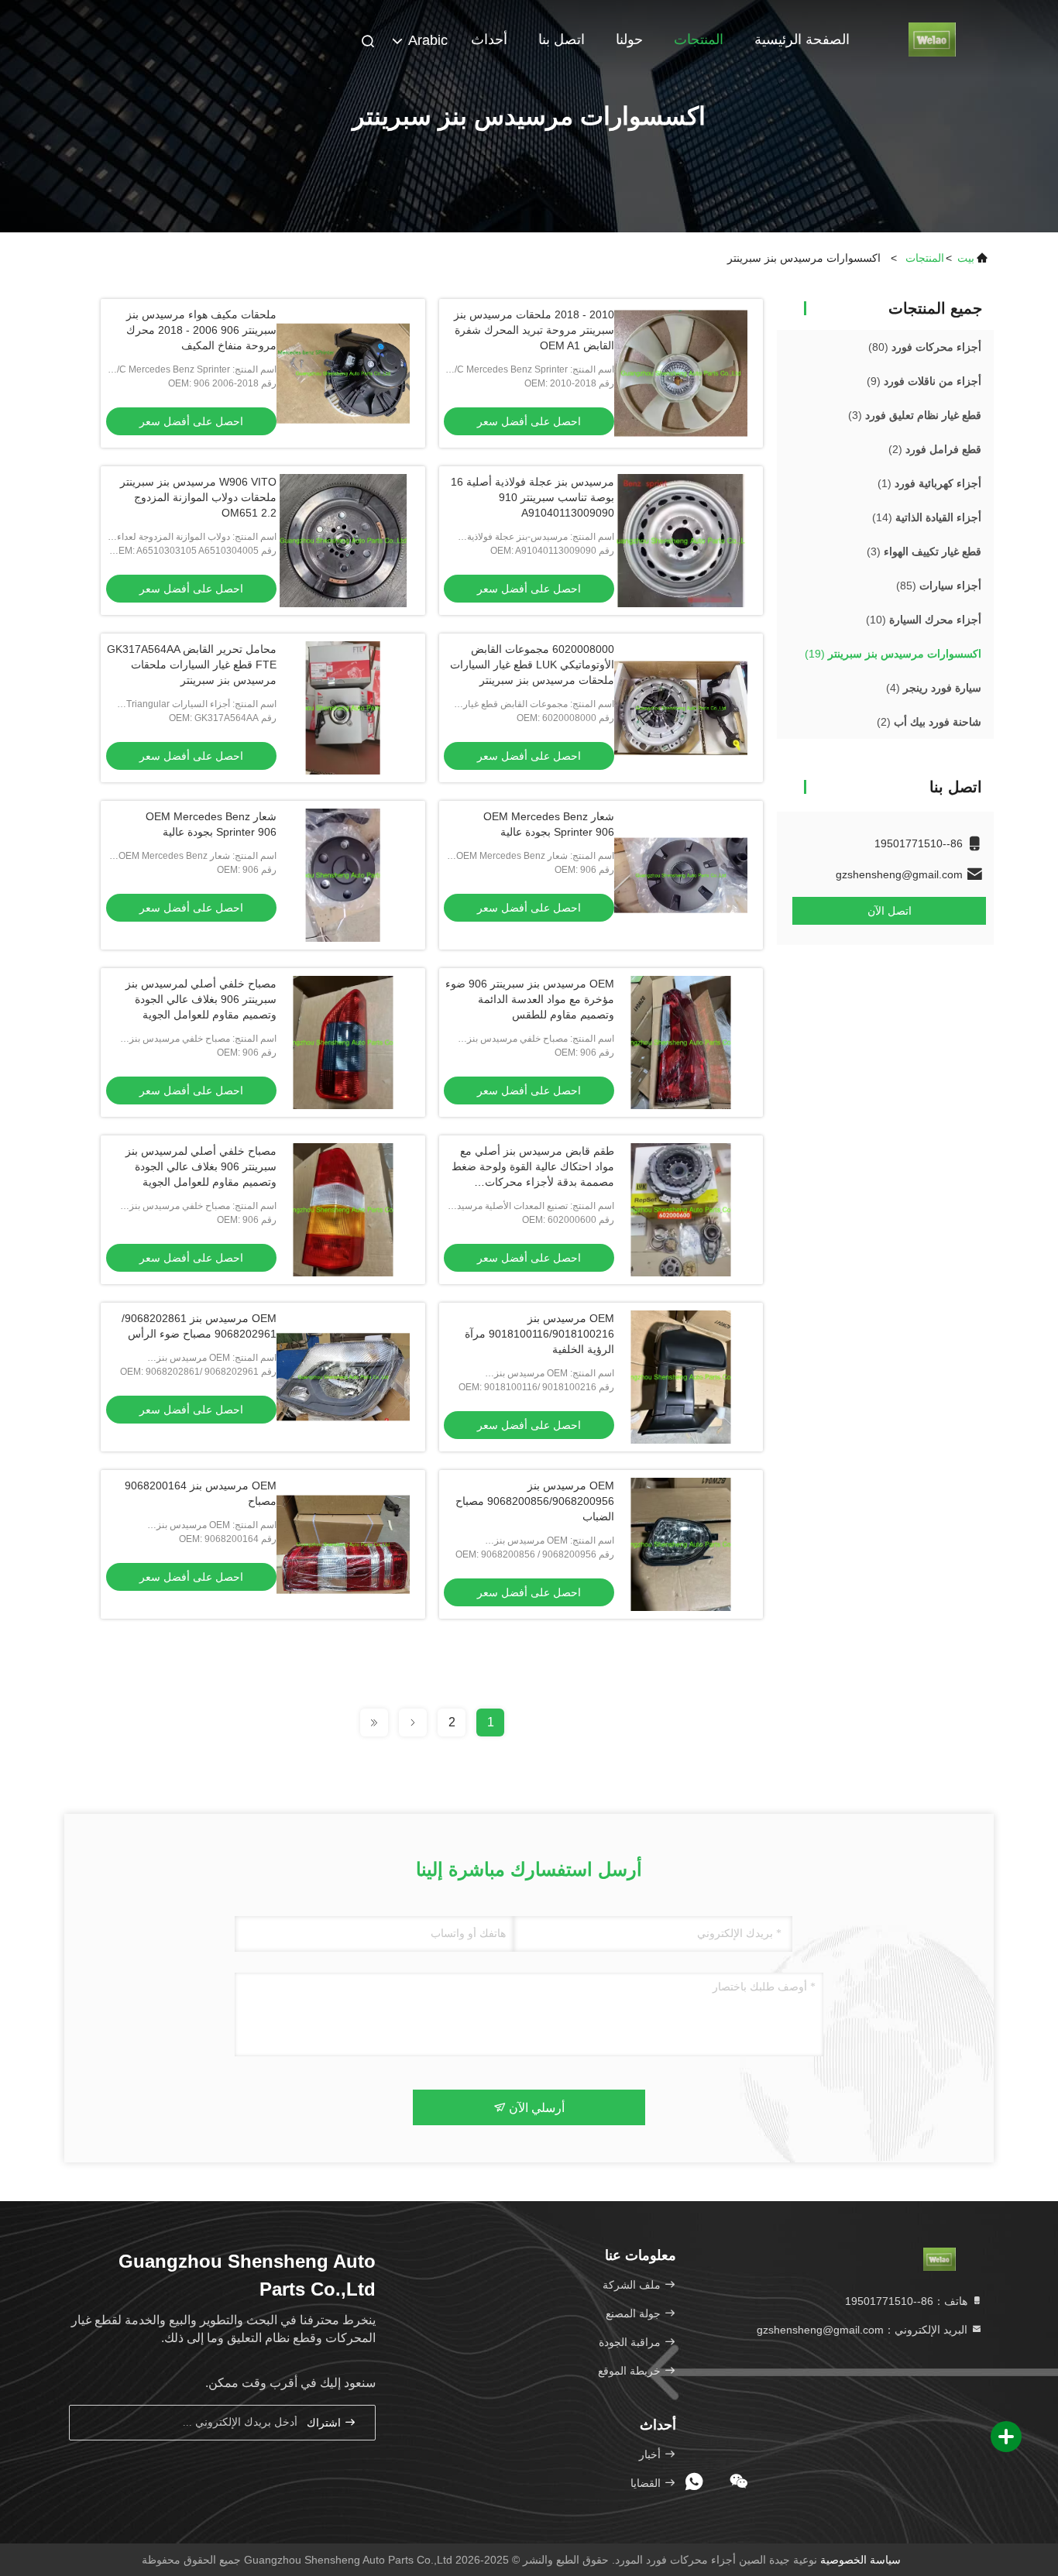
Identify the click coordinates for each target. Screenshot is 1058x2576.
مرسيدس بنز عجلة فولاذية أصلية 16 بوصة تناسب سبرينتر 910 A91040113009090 (532, 497)
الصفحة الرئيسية (802, 39)
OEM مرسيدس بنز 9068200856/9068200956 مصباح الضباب (535, 1501)
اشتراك (325, 2423)
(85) (939, 586)
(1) (929, 483)
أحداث (489, 39)
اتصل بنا (562, 39)
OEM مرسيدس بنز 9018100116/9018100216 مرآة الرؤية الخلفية (539, 1334)
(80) (925, 347)
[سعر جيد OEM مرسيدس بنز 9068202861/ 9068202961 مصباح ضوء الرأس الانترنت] (343, 1377)
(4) (934, 688)
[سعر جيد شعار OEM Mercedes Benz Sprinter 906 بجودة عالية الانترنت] (681, 875)
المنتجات (699, 39)
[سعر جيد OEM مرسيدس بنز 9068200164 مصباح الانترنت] (343, 1544)
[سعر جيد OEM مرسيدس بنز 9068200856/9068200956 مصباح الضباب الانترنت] (681, 1544)
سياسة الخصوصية (860, 2560)
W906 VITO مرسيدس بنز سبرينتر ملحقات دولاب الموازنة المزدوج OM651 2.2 (198, 497)
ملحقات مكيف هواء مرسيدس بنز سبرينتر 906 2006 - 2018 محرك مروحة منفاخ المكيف (201, 330)
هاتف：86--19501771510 (908, 2301)
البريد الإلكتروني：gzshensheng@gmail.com (864, 2330)
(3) (915, 415)
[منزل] (932, 39)
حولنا (629, 39)
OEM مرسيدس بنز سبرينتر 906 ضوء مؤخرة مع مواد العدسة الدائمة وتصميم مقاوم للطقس (530, 999)
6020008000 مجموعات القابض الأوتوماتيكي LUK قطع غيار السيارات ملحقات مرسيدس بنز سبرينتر (532, 665)
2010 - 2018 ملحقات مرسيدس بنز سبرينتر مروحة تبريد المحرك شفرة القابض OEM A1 (534, 330)
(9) (924, 381)
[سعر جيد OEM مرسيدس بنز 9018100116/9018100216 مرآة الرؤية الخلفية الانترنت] (681, 1377)
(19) (893, 654)
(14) (927, 517)
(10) (924, 620)
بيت (966, 258)
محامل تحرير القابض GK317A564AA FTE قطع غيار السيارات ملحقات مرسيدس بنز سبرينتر (192, 665)
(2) (935, 449)
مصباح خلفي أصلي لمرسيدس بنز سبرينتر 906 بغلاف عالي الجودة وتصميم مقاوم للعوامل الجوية (201, 999)
